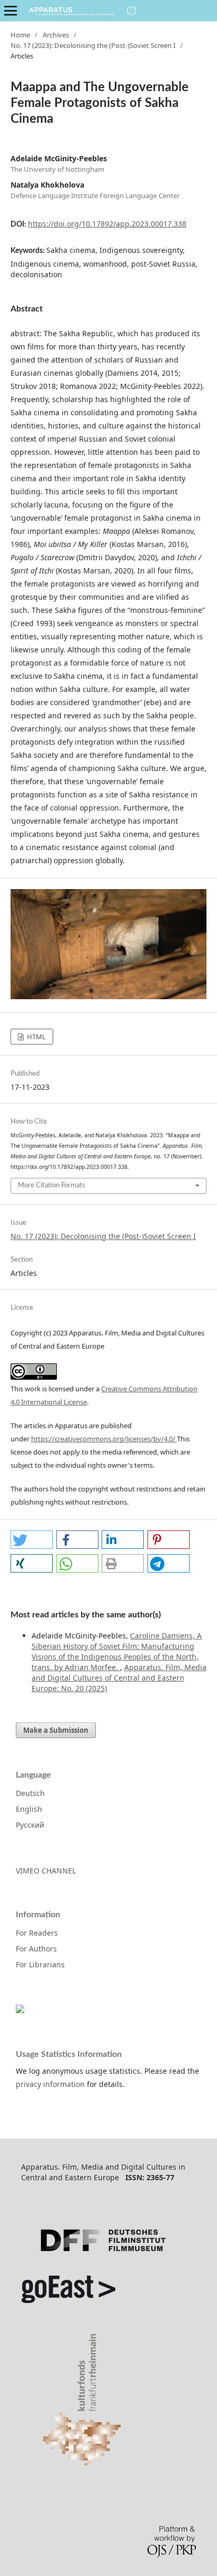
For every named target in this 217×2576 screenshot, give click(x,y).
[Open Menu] (11, 11)
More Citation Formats (52, 1185)
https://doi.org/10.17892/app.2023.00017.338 (107, 224)
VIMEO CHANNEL (46, 1871)
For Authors (36, 1949)
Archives (56, 35)
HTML (36, 1037)
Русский (30, 1825)
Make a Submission (56, 1730)
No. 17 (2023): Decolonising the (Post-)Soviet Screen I (93, 45)
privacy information (50, 2084)
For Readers (37, 1933)
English (29, 1809)
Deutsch (30, 1793)
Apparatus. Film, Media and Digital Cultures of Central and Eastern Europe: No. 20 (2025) (119, 1678)
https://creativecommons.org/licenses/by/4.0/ (104, 1439)
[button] (32, 1540)
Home (20, 35)
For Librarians (40, 1964)
